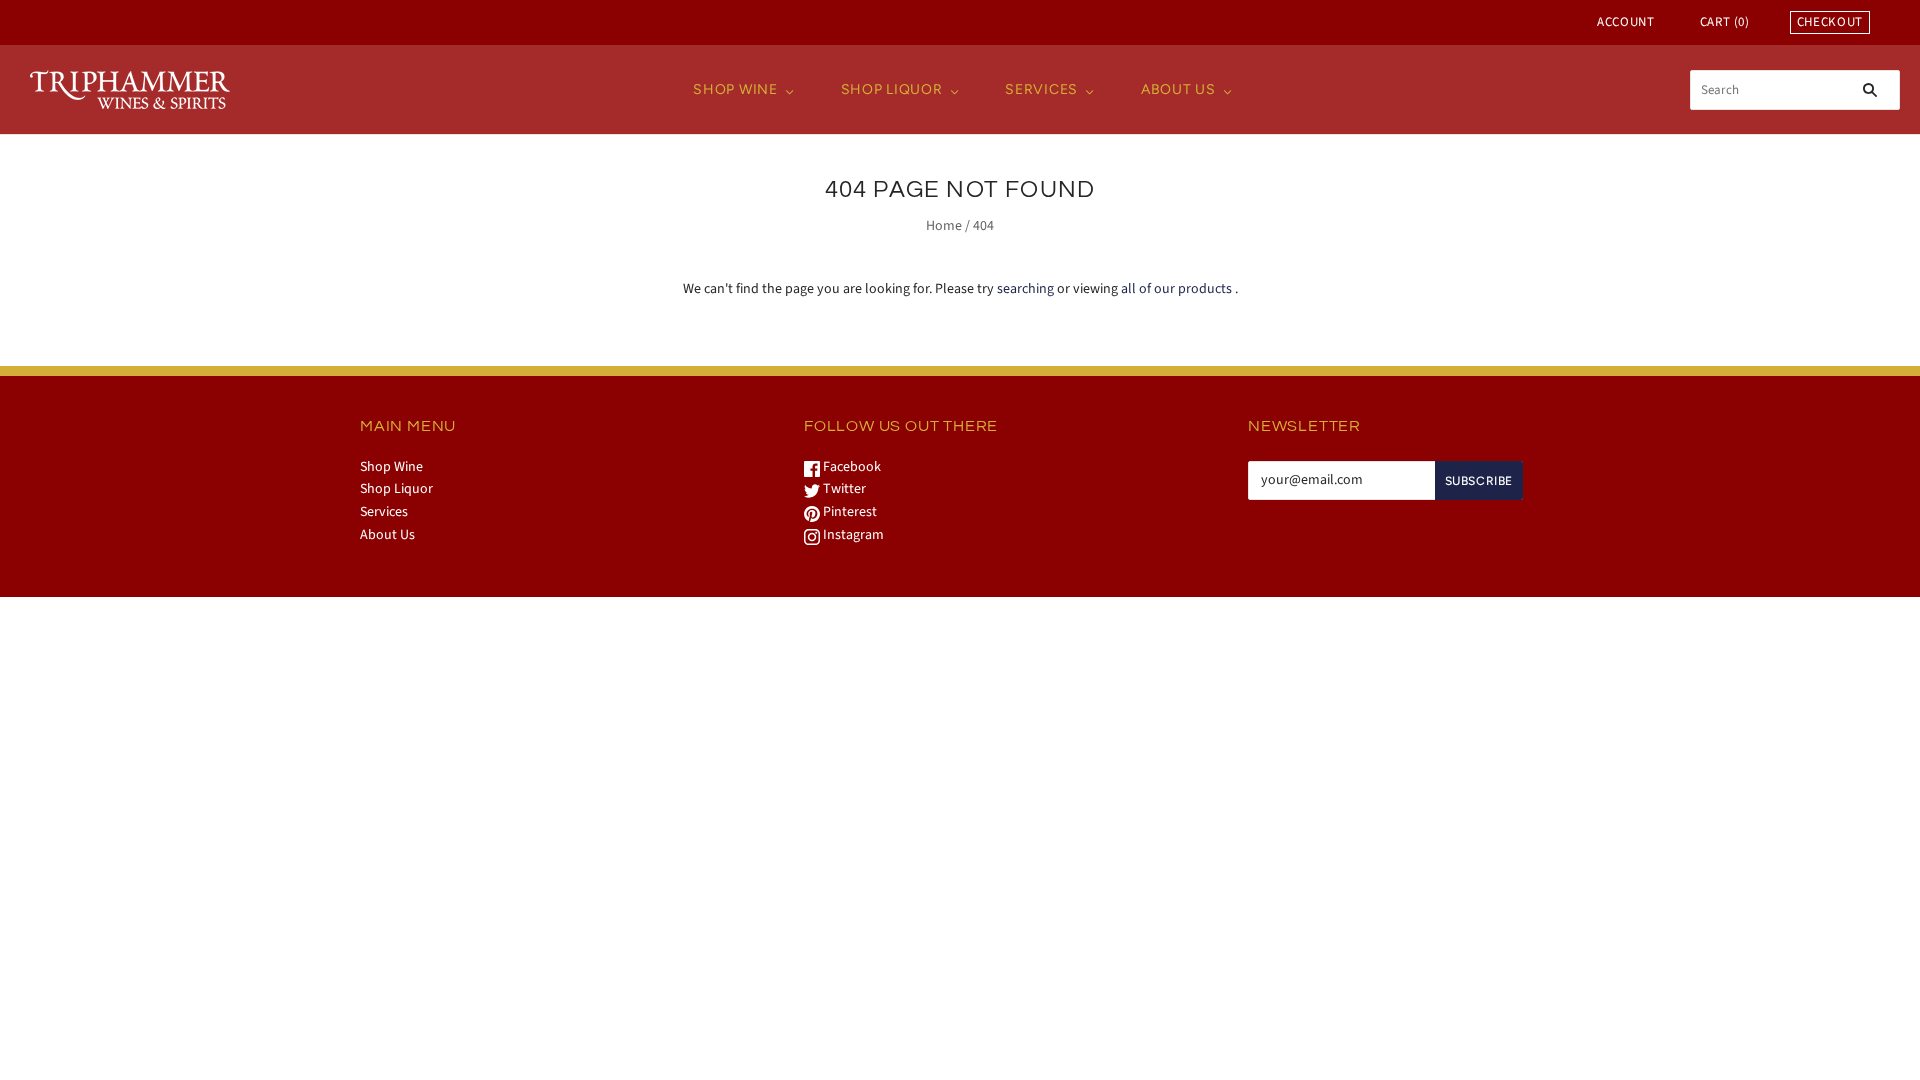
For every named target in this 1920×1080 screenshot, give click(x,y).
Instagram (852, 535)
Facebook (850, 467)
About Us (1178, 89)
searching (1025, 289)
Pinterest (848, 512)
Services (1041, 89)
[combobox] (1795, 90)
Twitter (843, 489)
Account (1626, 22)
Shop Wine (735, 89)
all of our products (1176, 289)
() (1725, 22)
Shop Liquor (892, 89)
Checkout (1830, 22)
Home (944, 226)
